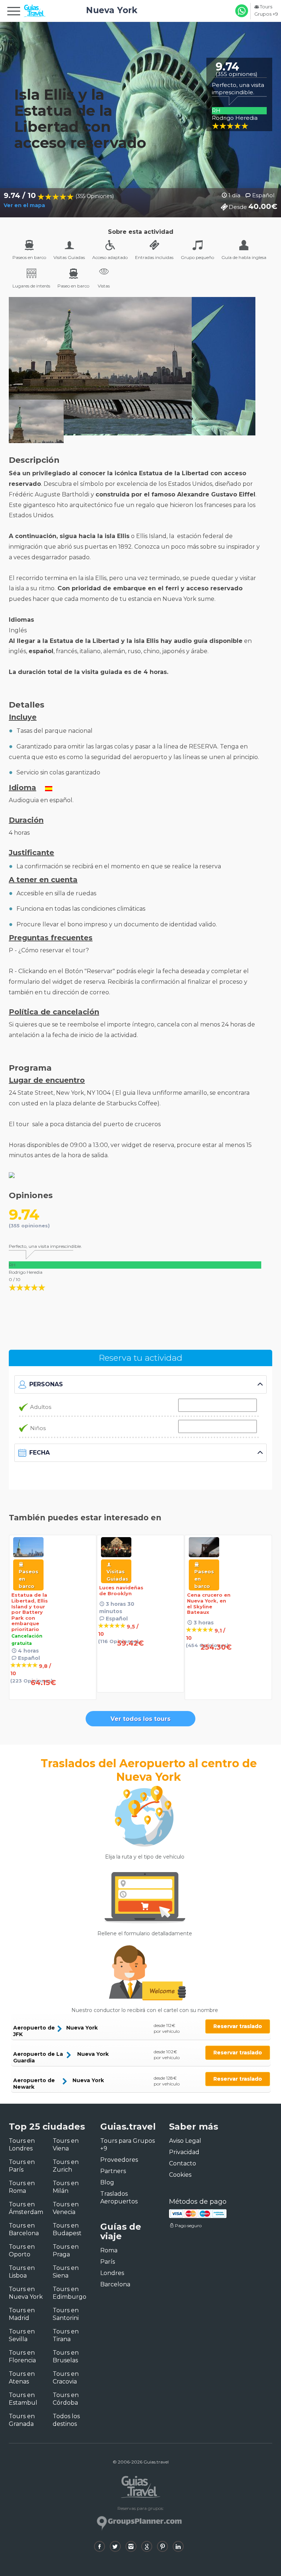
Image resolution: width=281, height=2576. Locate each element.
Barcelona (115, 2284)
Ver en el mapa (24, 205)
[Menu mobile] (14, 12)
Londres (112, 2273)
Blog (107, 2182)
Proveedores (119, 2160)
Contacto (183, 2163)
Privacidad (184, 2152)
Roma (109, 2250)
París (108, 2262)
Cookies (180, 2175)
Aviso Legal (185, 2141)
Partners (113, 2171)
